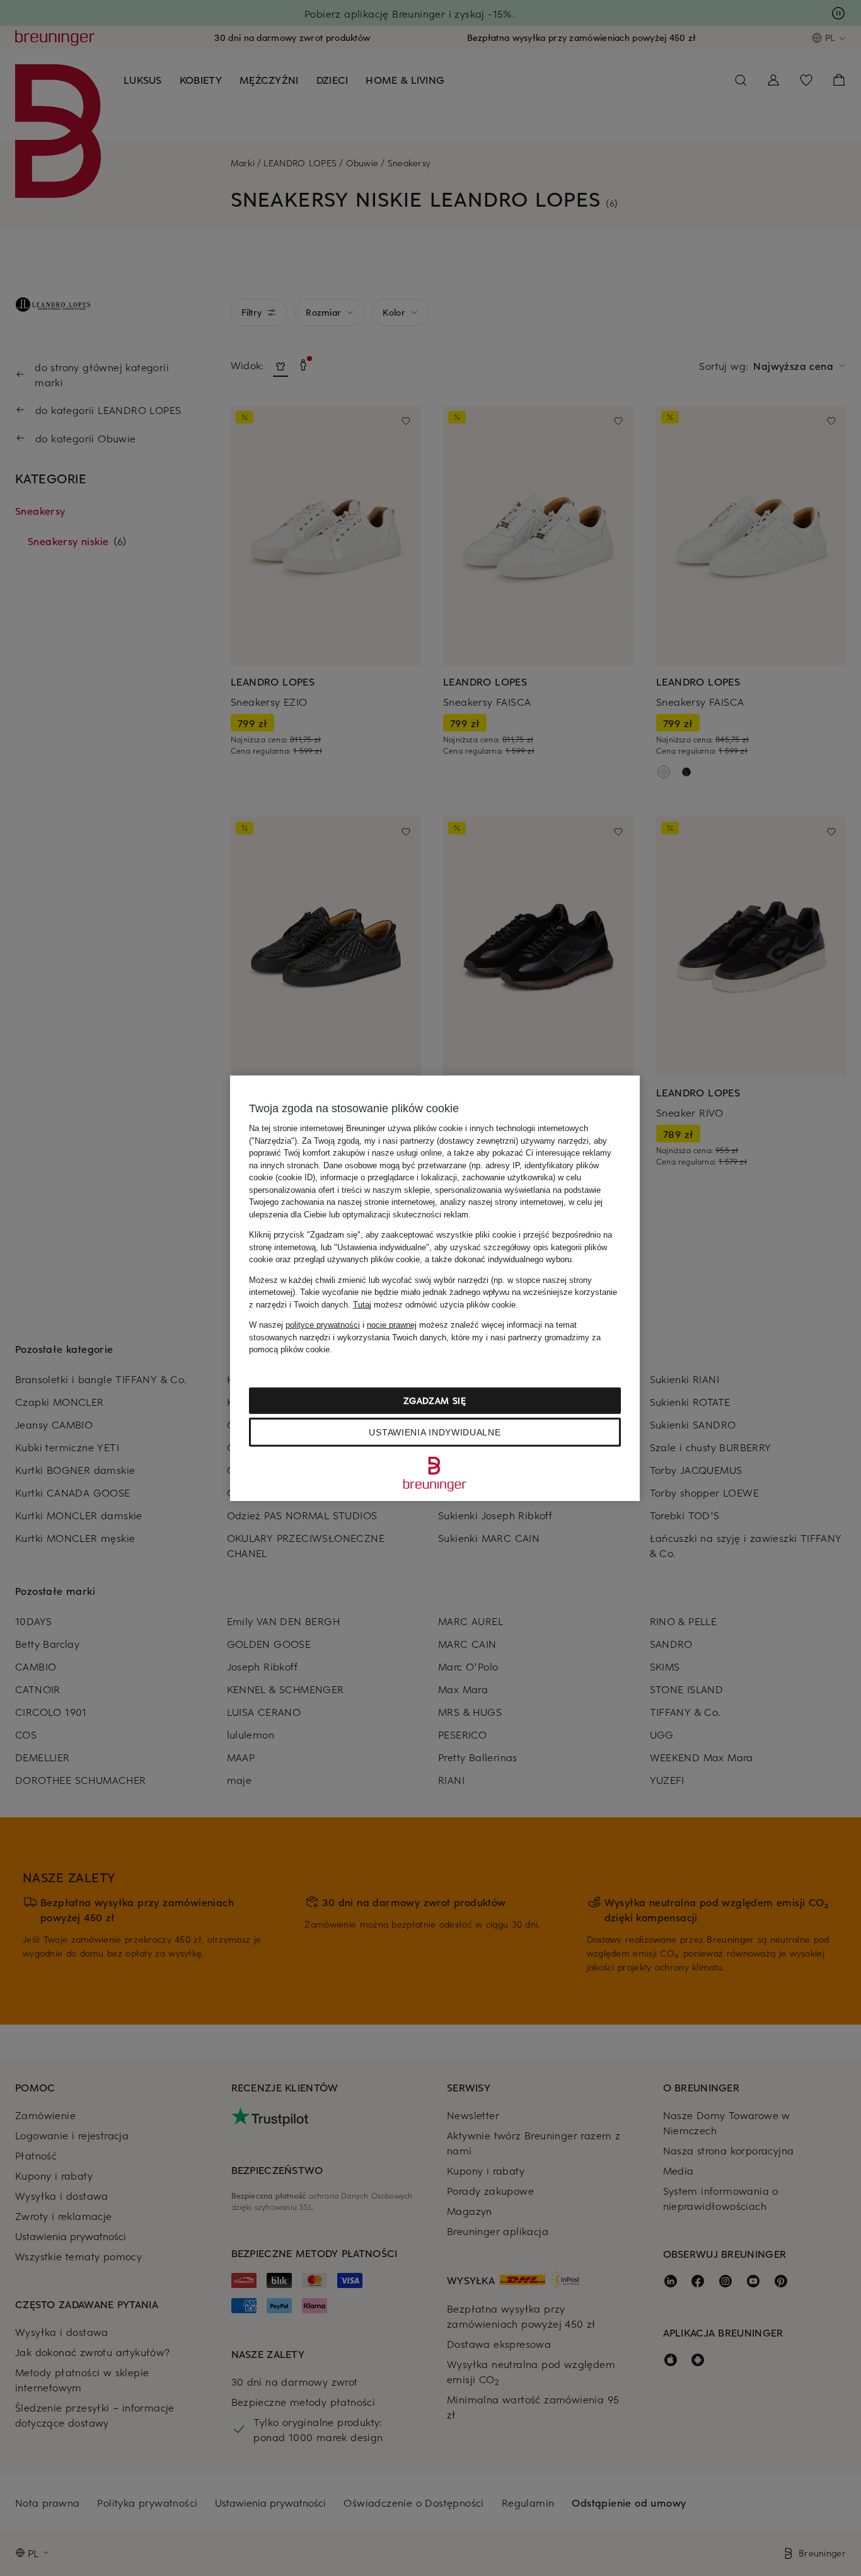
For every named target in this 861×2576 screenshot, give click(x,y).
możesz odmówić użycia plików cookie (434, 1304)
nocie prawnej (392, 1325)
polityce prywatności (323, 1325)
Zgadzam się (435, 1400)
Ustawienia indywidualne (435, 1432)
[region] (435, 1288)
